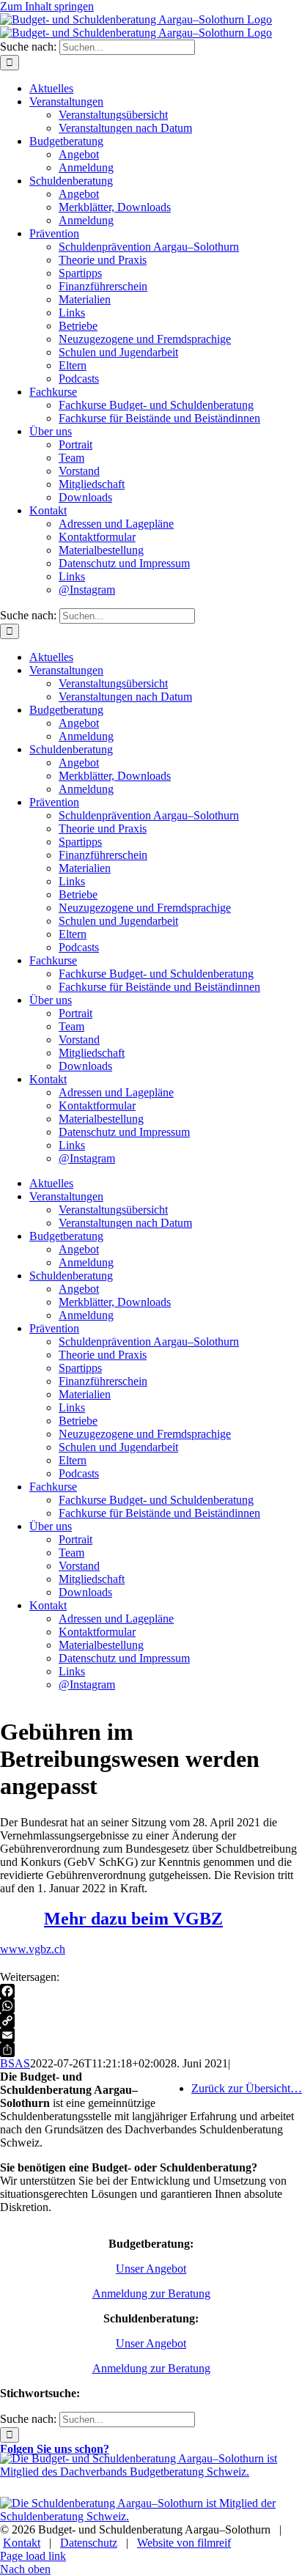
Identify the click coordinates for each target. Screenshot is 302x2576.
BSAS (15, 2063)
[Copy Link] (151, 2020)
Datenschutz (89, 2543)
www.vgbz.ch (33, 1949)
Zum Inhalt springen (47, 6)
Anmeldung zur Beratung (151, 2293)
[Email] (151, 2035)
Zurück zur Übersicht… (247, 2088)
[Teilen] (151, 2050)
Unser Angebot (151, 2269)
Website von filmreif (184, 2543)
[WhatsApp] (151, 2006)
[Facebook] (151, 1991)
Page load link (33, 2556)
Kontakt (22, 2543)
